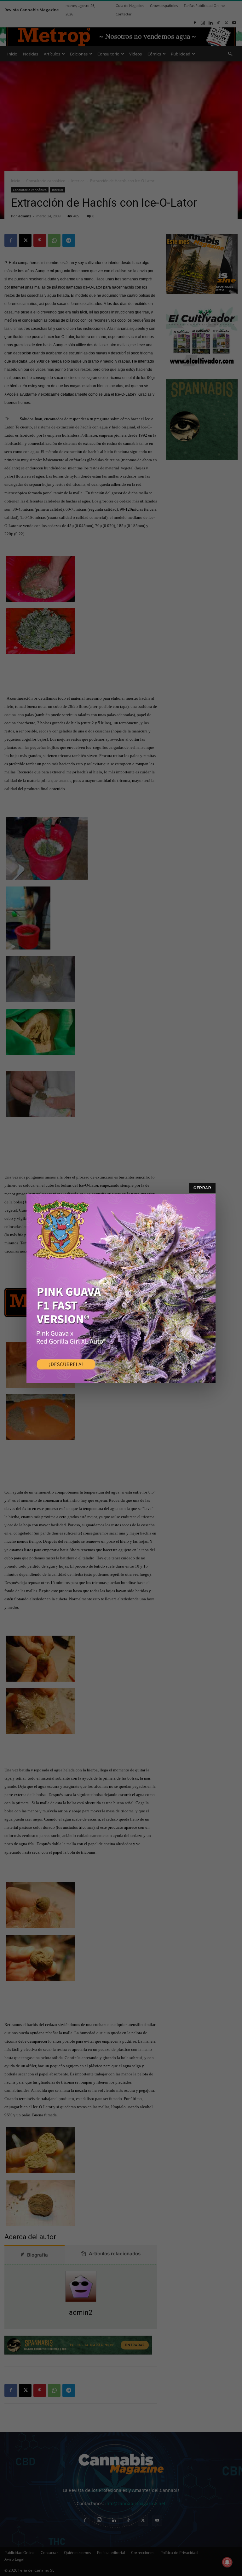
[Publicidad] (121, 1288)
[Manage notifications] (227, 2562)
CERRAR (202, 1188)
